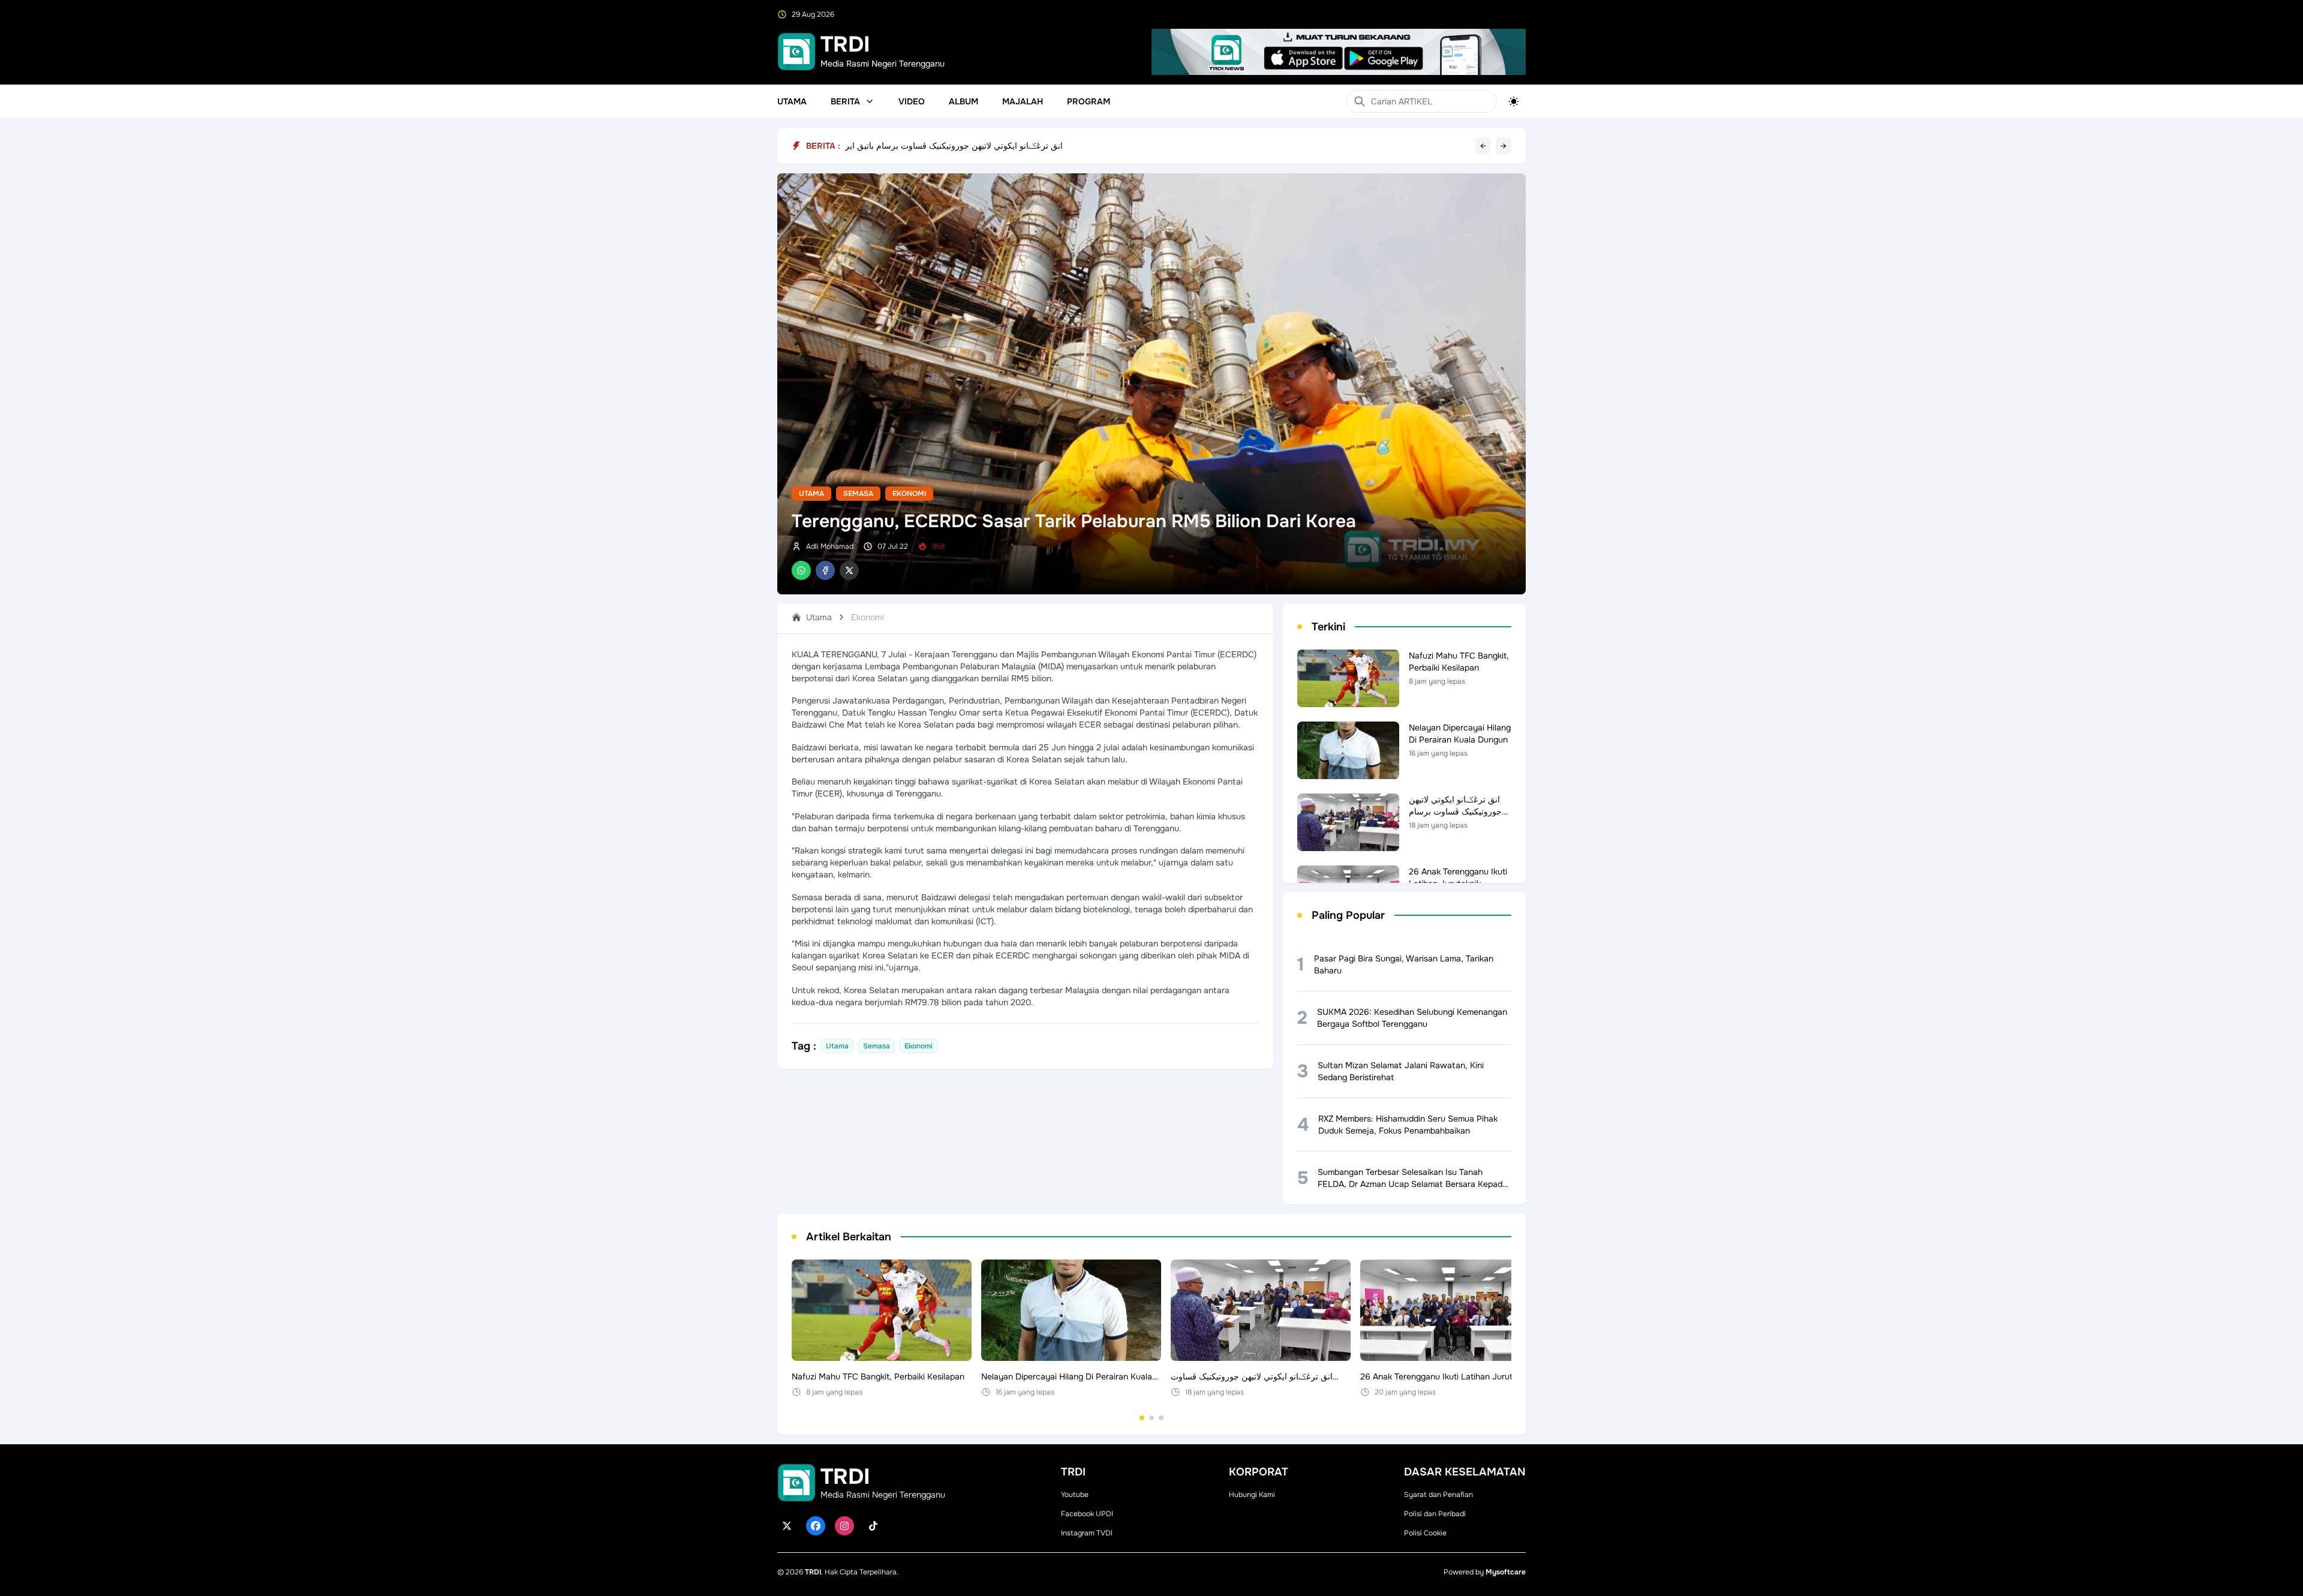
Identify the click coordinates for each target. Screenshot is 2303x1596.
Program (1089, 101)
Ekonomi (909, 494)
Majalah (1023, 101)
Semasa (858, 494)
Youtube (1075, 1495)
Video (912, 101)
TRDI (813, 1572)
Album (963, 101)
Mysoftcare (1506, 1572)
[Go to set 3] (1161, 1418)
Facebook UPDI (1087, 1514)
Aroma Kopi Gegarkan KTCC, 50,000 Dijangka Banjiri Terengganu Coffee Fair (994, 146)
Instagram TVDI (1087, 1533)
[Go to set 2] (1151, 1418)
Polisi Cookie (1425, 1533)
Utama (792, 101)
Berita (845, 101)
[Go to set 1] (1142, 1418)
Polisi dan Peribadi (1435, 1514)
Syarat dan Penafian (1438, 1495)
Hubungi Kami (1252, 1495)
